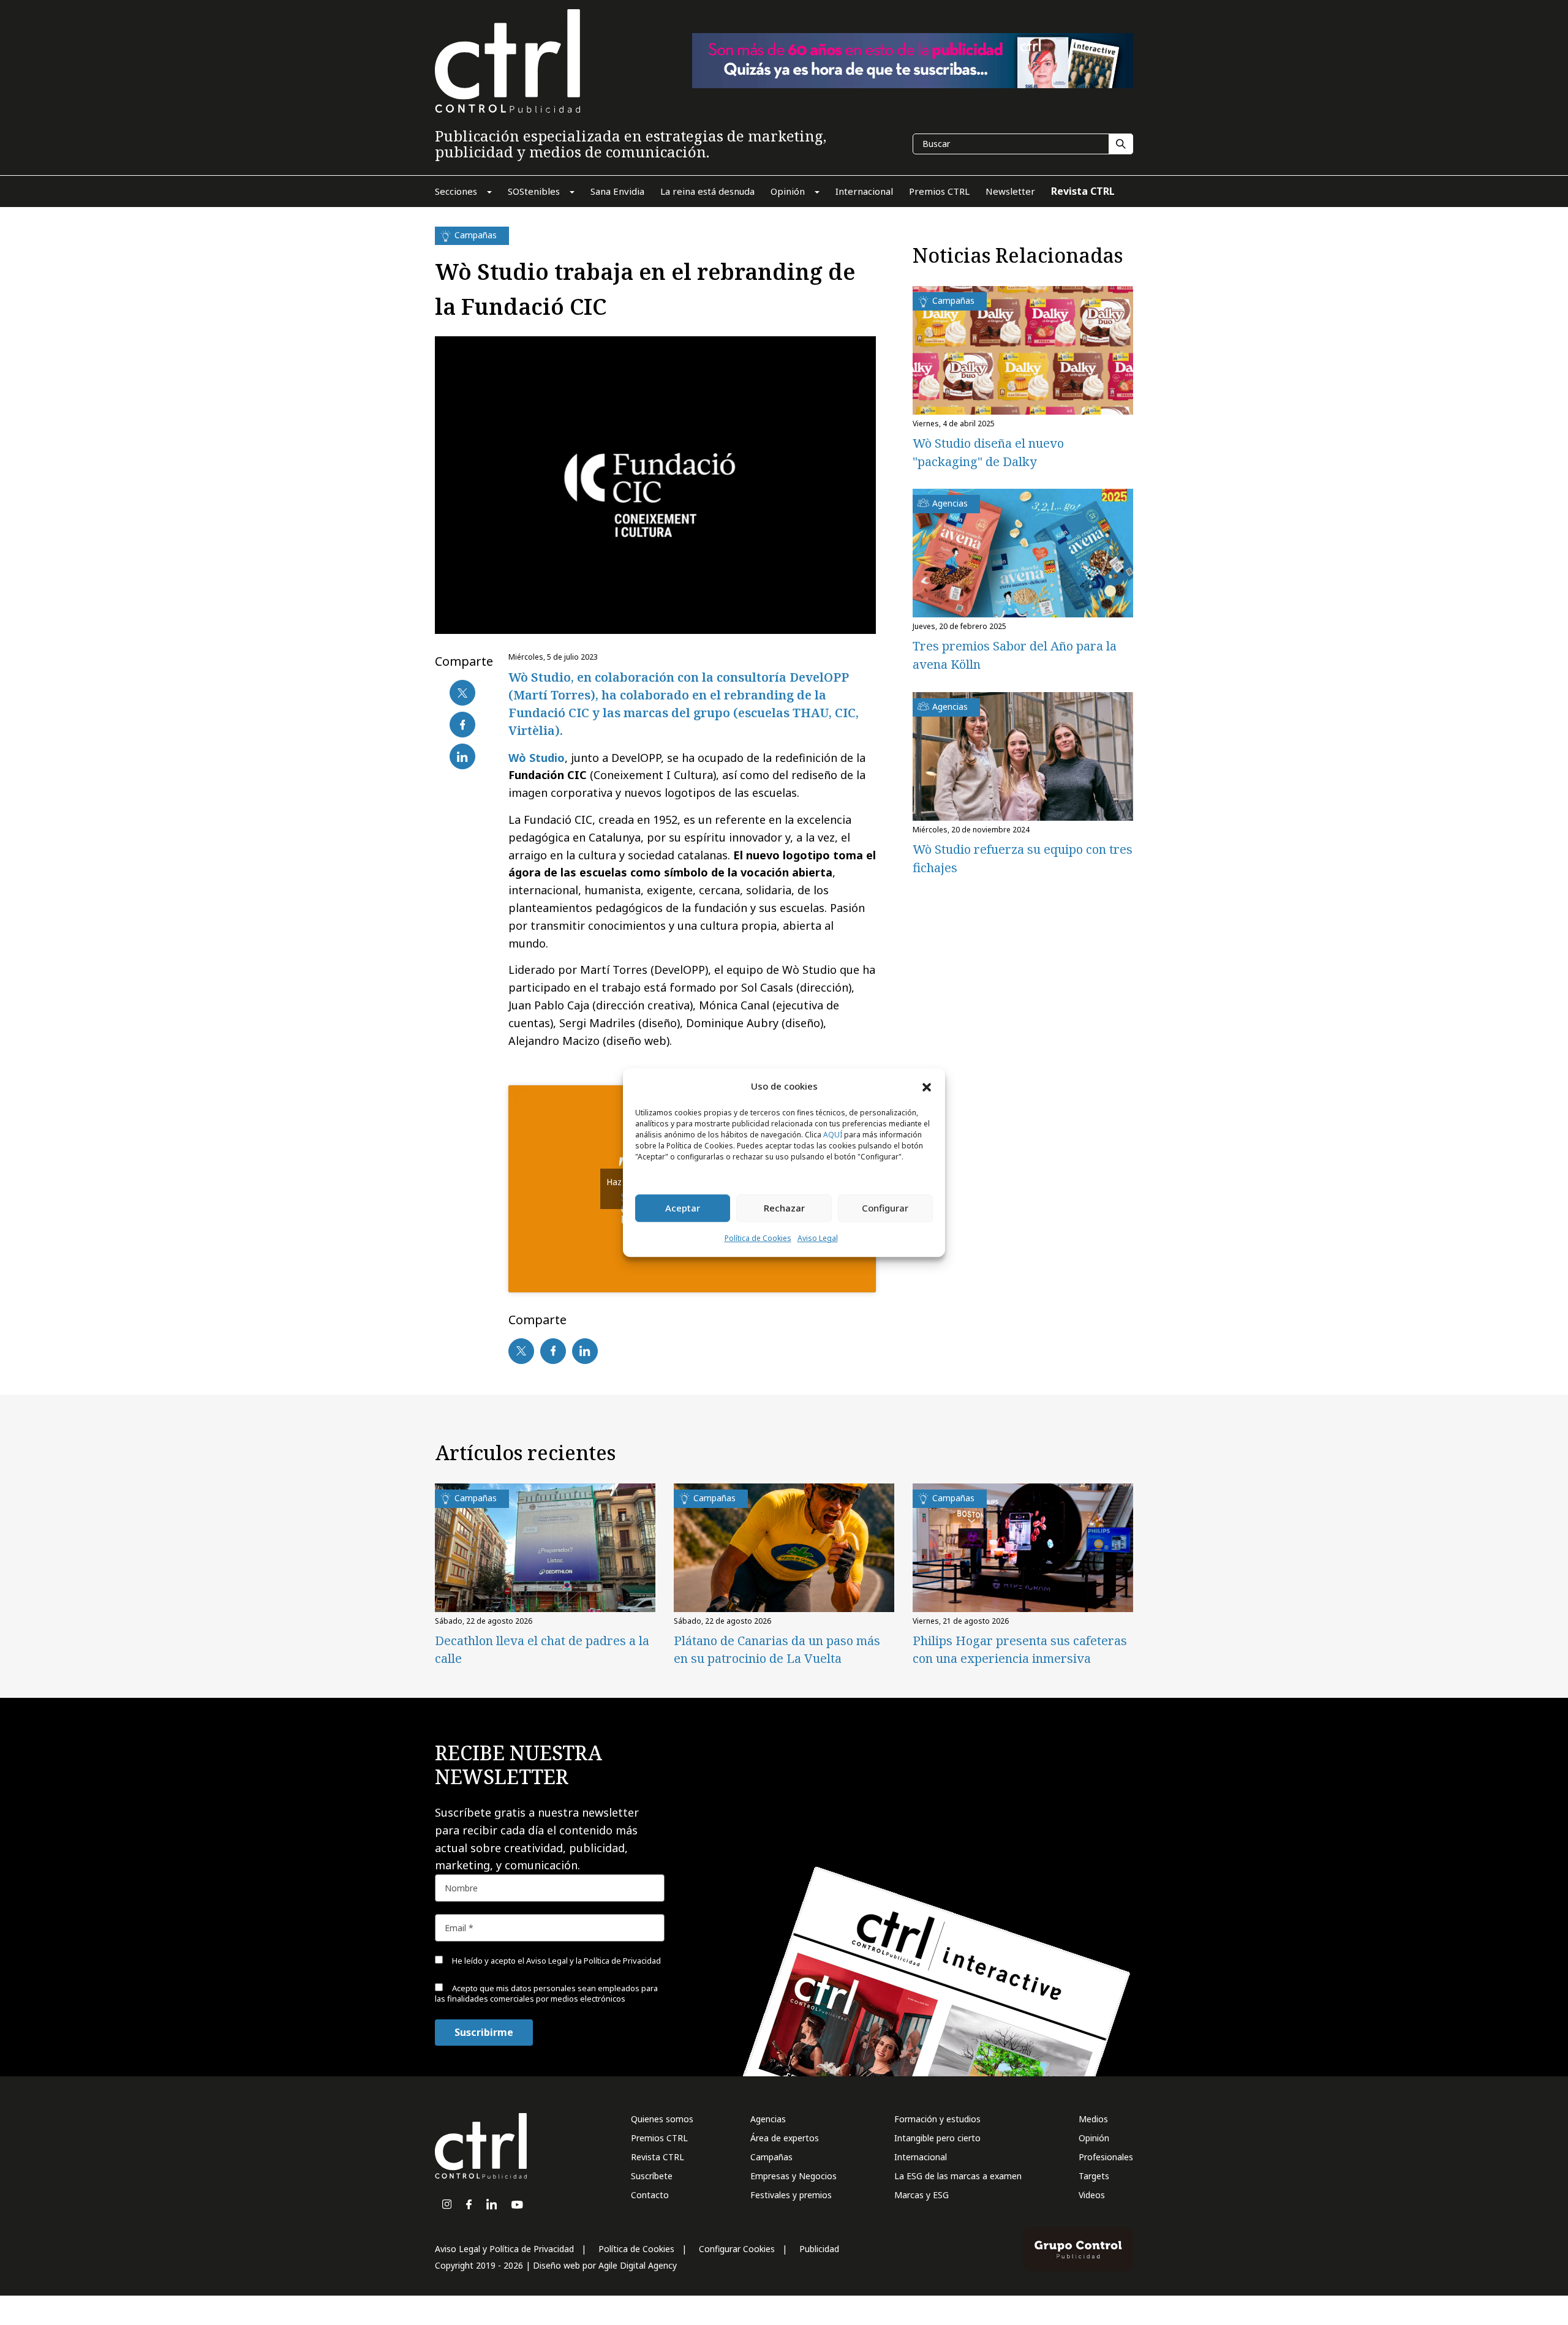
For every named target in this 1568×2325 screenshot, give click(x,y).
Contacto (650, 2195)
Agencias (768, 2119)
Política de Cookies (758, 1238)
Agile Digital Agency (638, 2265)
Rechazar (784, 1208)
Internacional (921, 2157)
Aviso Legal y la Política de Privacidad (594, 1961)
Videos (1092, 2195)
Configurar (885, 1208)
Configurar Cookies (737, 2249)
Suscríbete (652, 2176)
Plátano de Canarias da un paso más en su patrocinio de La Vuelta (777, 1649)
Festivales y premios (791, 2195)
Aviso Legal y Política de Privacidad (504, 2249)
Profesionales (1106, 2157)
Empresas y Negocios (793, 2176)
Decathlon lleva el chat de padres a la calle (542, 1649)
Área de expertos (785, 2138)
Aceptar (683, 1208)
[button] (927, 1087)
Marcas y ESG (922, 2195)
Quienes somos (662, 2119)
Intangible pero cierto (937, 2138)
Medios (1093, 2119)
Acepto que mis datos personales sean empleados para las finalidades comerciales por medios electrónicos (546, 1993)
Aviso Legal (818, 1238)
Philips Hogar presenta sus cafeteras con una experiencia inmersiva (1020, 1649)
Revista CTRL (658, 2157)
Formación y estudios (937, 2119)
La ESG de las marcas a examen (958, 2176)
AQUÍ (833, 1135)
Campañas (771, 2157)
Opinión (1094, 2138)
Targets (1094, 2176)
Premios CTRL (659, 2138)
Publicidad (819, 2249)
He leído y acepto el (556, 1961)
